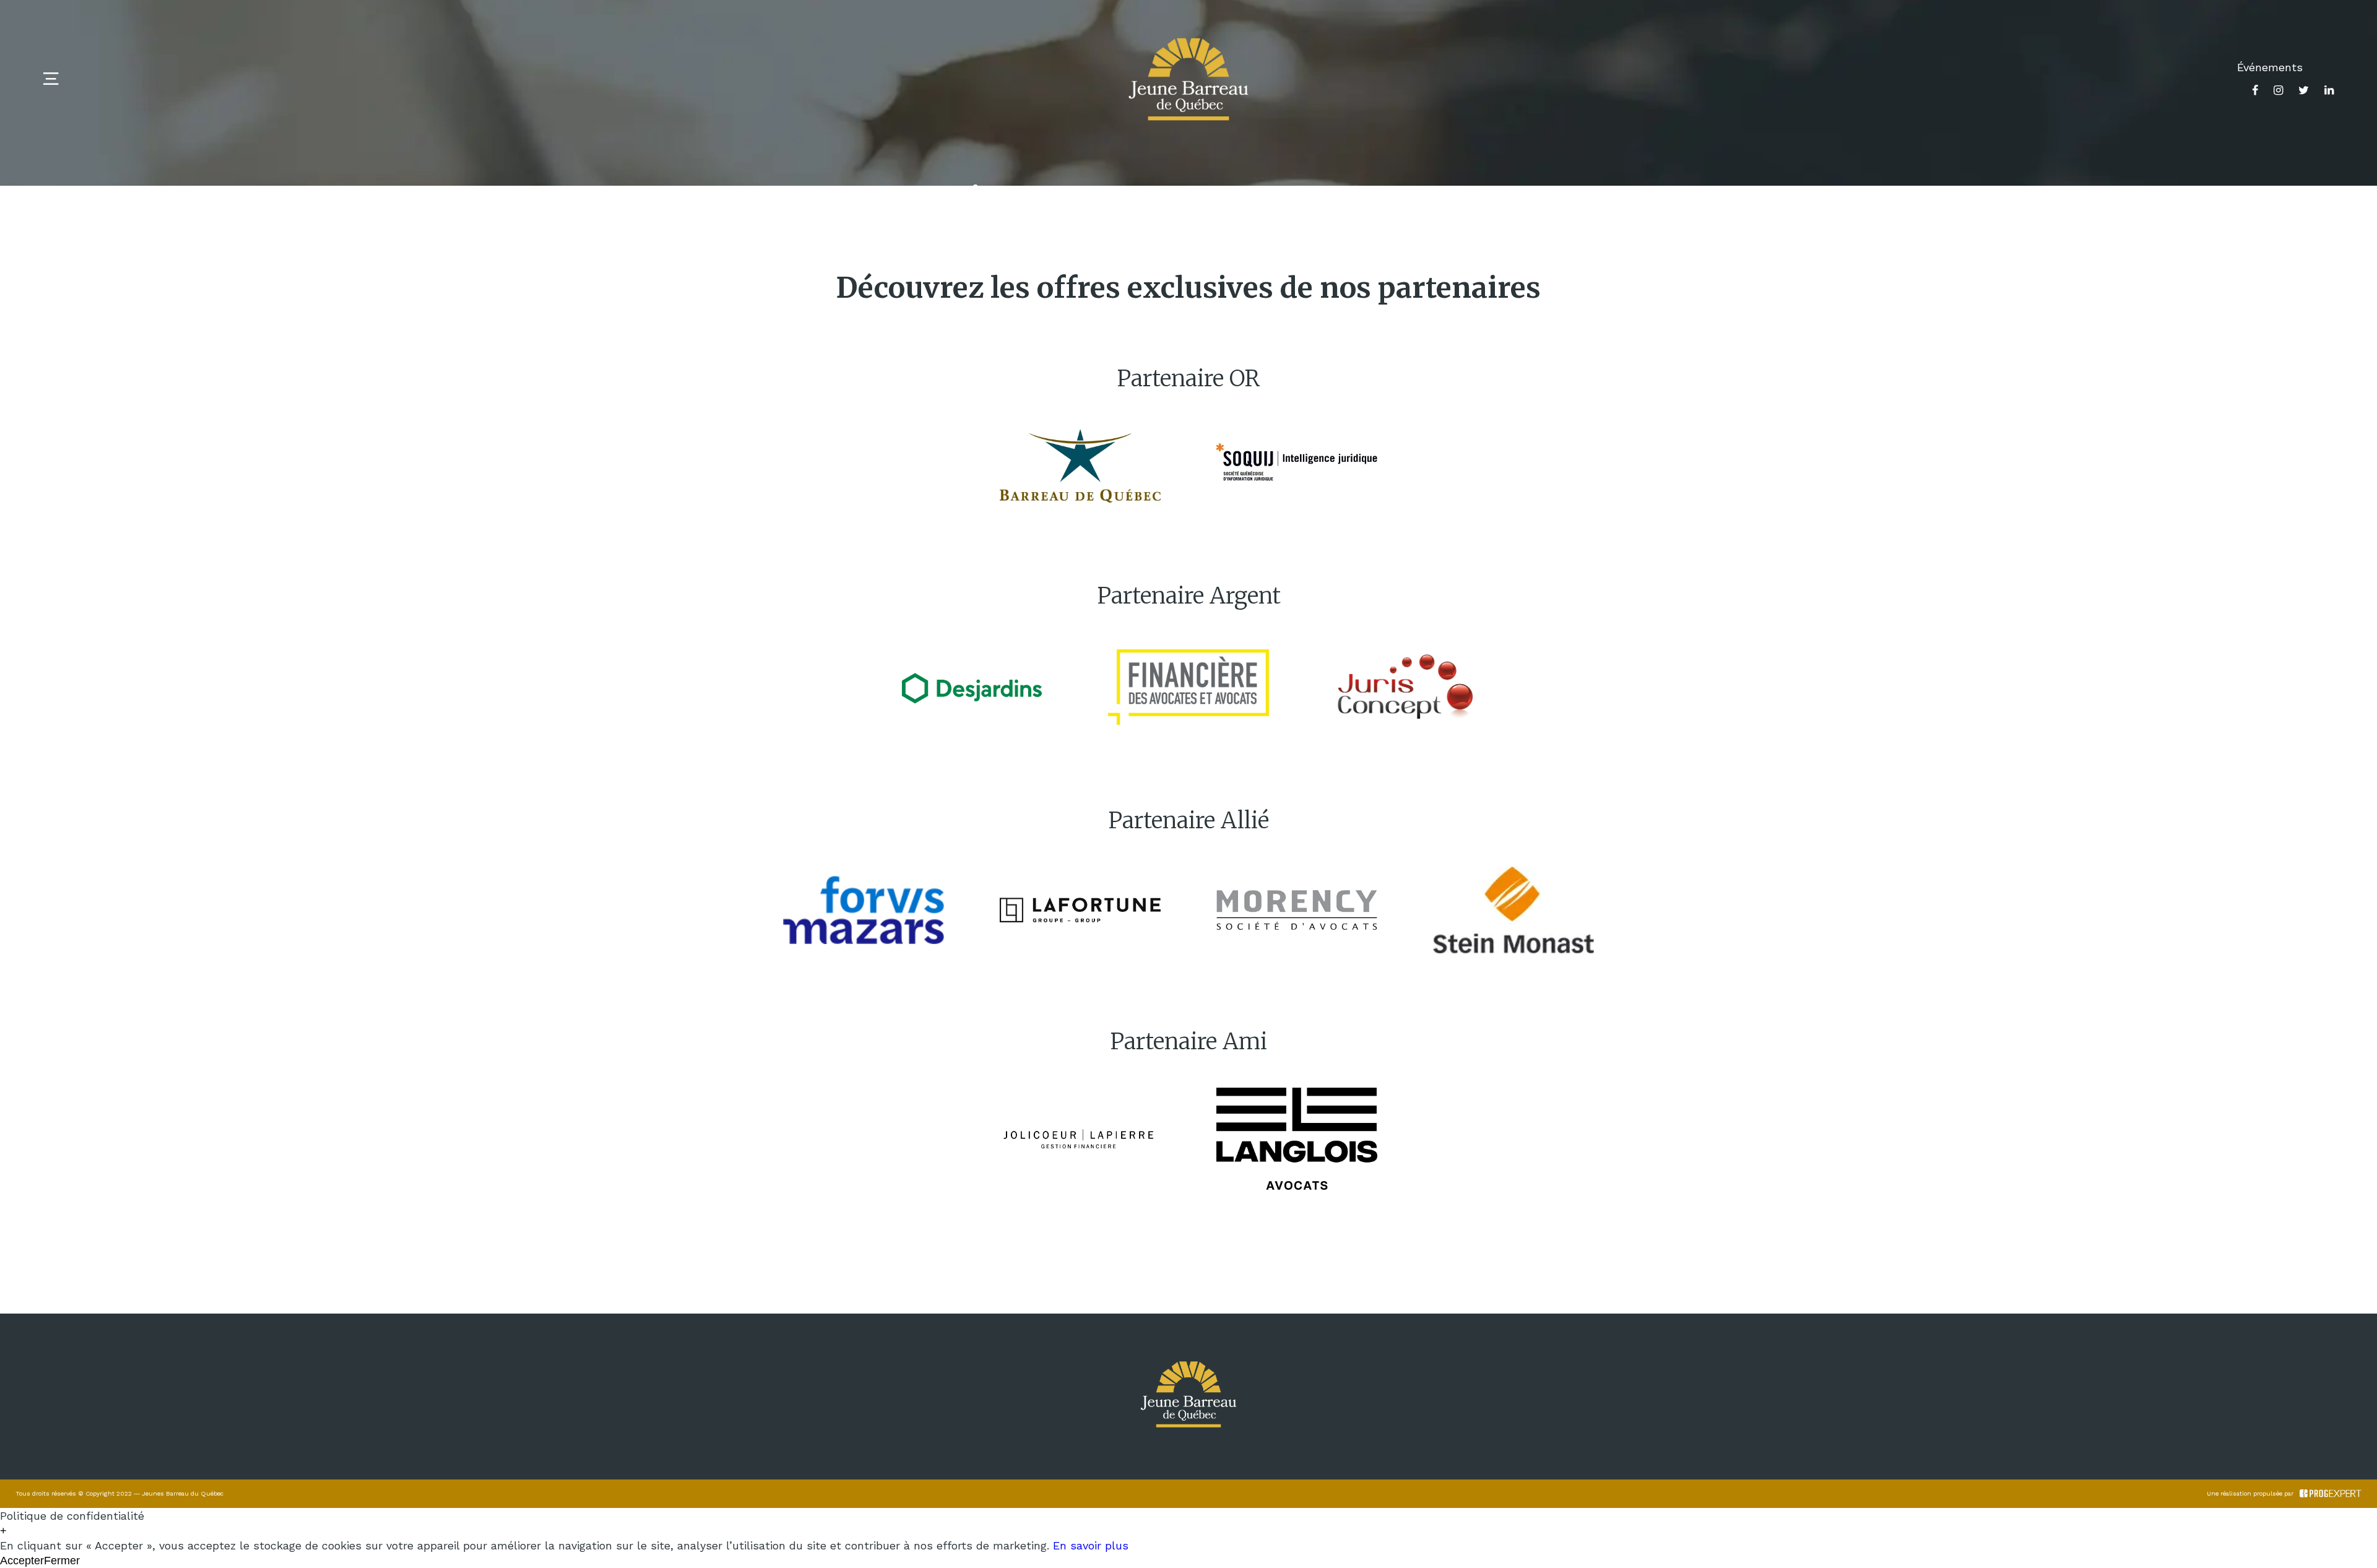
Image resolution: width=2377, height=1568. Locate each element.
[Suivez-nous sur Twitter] (2304, 90)
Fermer (62, 1561)
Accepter (22, 1561)
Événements (2270, 67)
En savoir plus (1091, 1545)
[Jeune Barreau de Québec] (1188, 79)
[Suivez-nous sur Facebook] (2255, 90)
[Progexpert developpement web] (2331, 1494)
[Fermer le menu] (51, 79)
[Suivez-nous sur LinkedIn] (2329, 90)
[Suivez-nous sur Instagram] (2278, 90)
